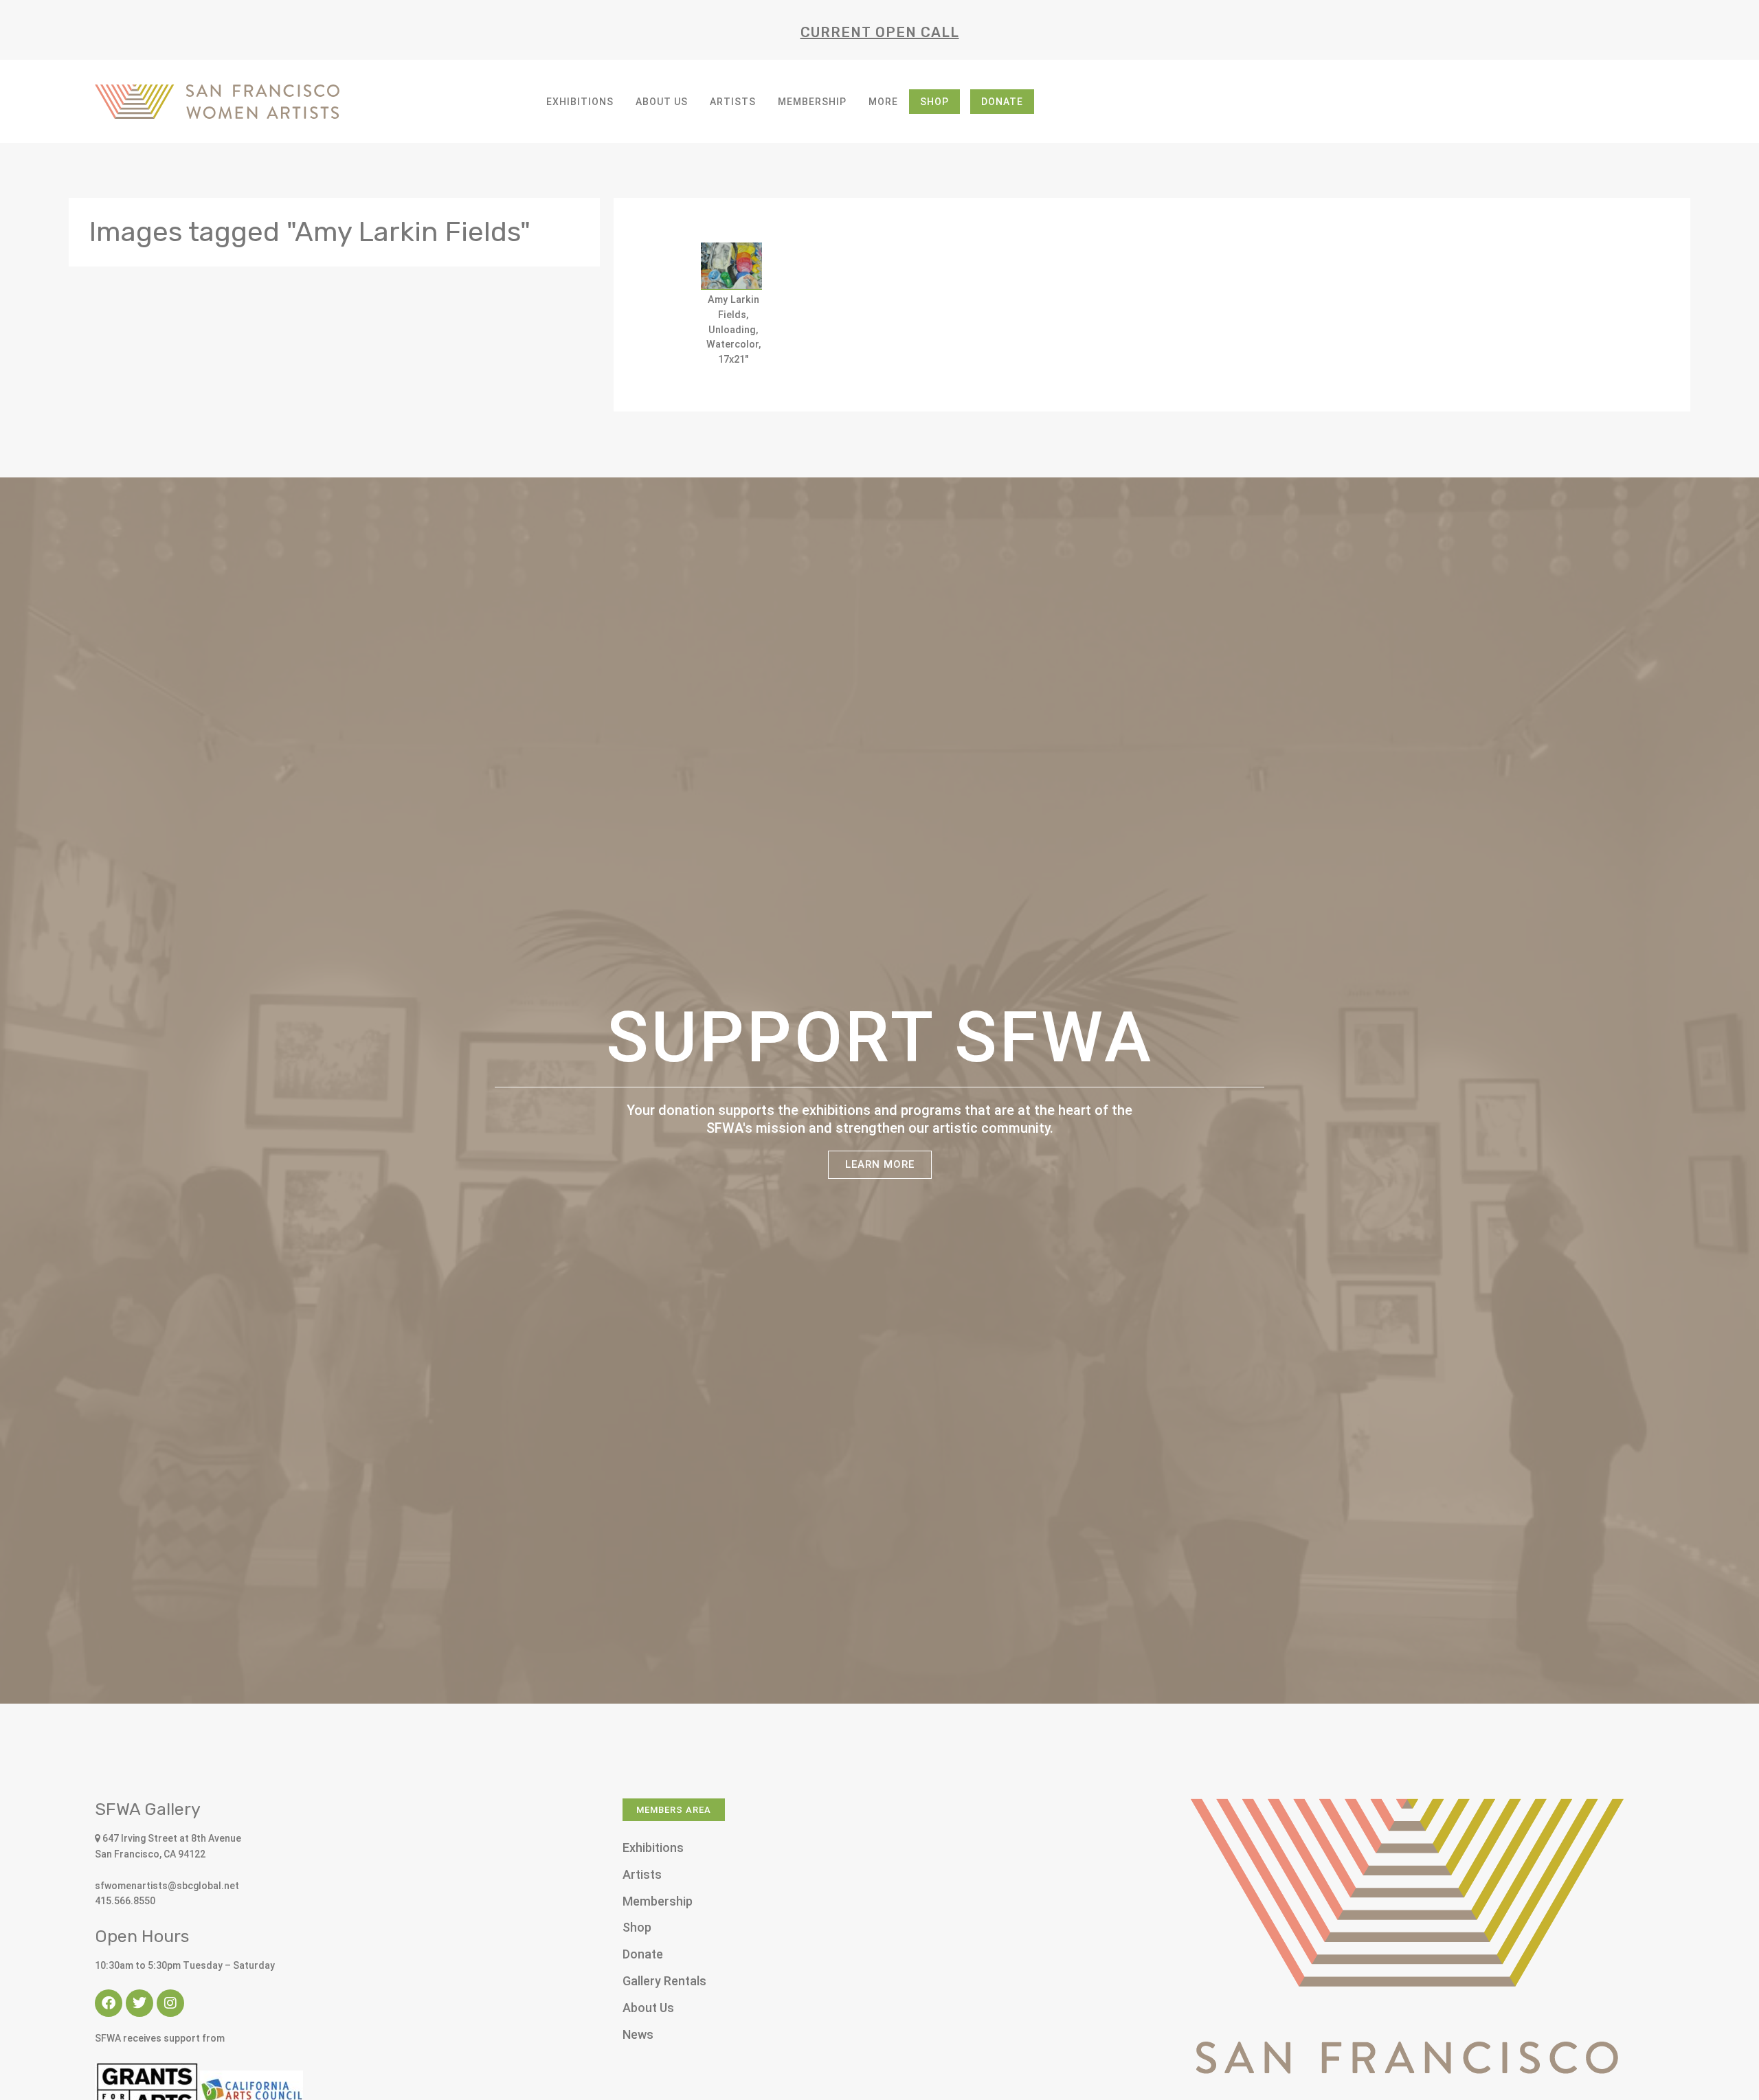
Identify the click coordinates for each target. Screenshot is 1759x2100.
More (883, 102)
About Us (662, 102)
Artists (733, 102)
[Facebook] (109, 2003)
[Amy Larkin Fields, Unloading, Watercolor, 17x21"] (731, 266)
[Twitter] (139, 2003)
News (638, 2034)
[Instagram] (170, 2003)
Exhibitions (580, 102)
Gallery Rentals (664, 1981)
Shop (934, 102)
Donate (1002, 102)
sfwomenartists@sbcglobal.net (167, 1886)
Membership (812, 102)
